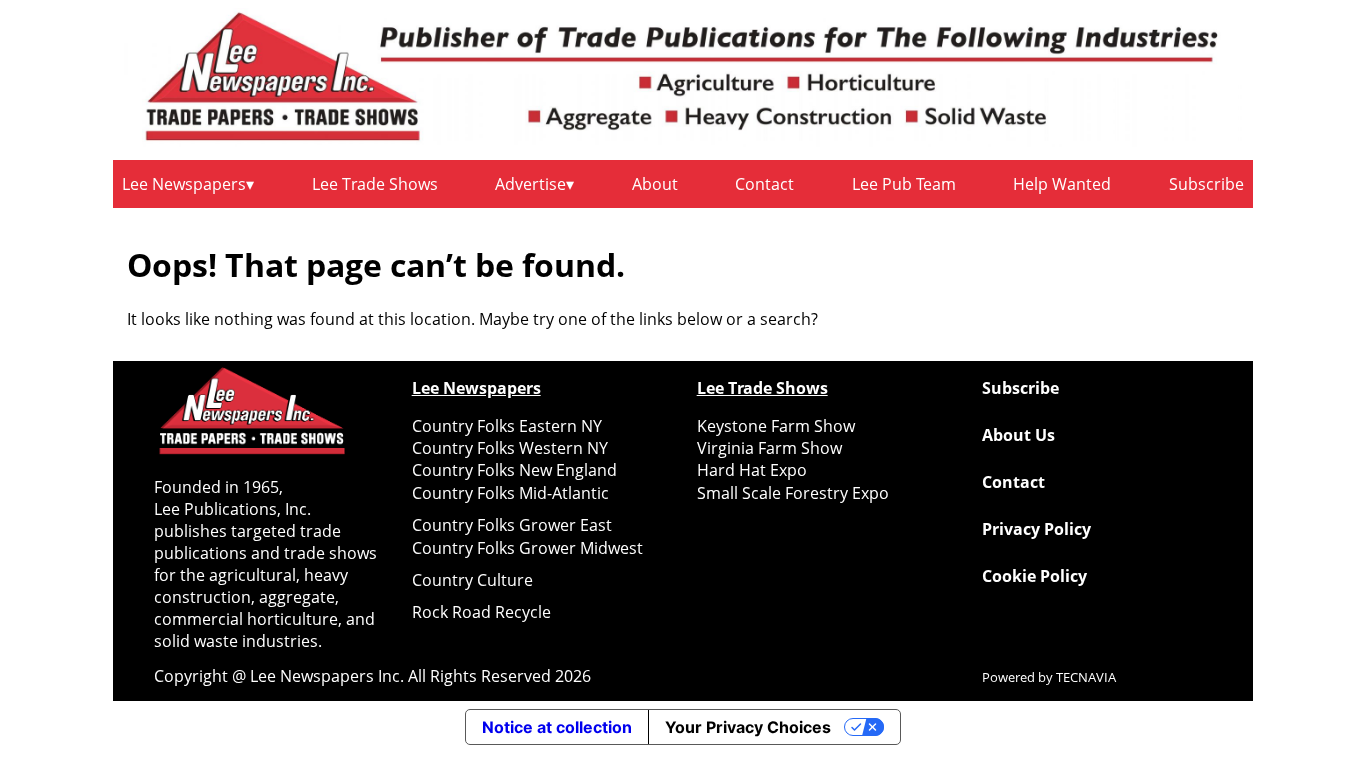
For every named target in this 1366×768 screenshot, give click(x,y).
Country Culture (472, 580)
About (655, 184)
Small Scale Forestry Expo (793, 493)
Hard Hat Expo (752, 470)
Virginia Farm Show (769, 448)
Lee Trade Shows (375, 184)
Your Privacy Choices (748, 727)
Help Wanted (1062, 184)
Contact (764, 184)
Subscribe (1206, 184)
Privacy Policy (1036, 529)
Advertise (530, 184)
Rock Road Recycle (481, 612)
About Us (1018, 435)
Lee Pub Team (904, 184)
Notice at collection (557, 727)
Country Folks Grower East (512, 525)
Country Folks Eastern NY (507, 426)
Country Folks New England (514, 470)
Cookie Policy (1034, 576)
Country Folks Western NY (510, 448)
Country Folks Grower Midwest (527, 548)
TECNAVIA (1086, 677)
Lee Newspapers (184, 184)
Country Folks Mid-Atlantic (510, 493)
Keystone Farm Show (776, 426)
